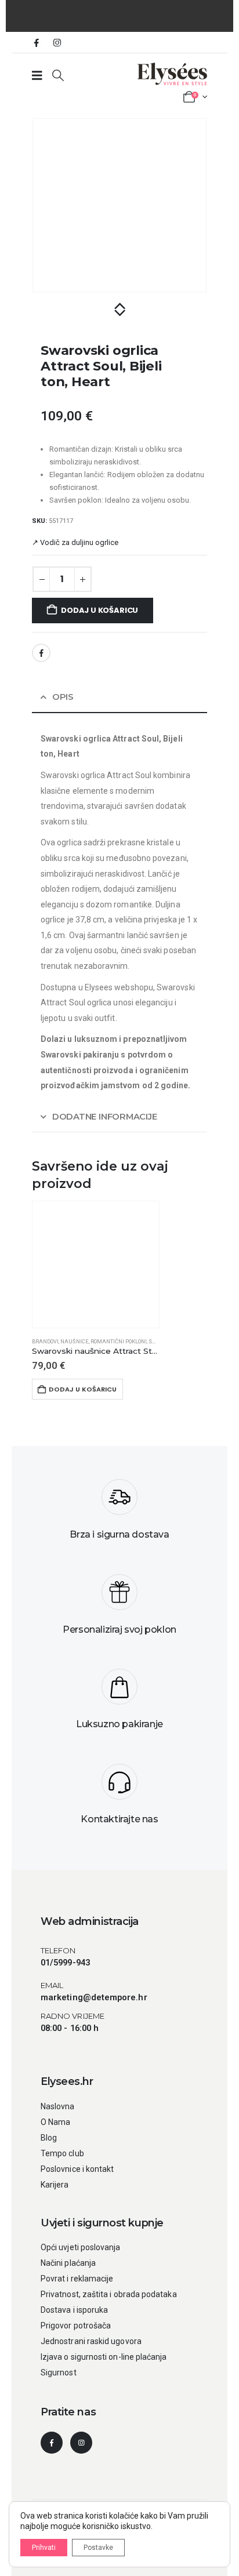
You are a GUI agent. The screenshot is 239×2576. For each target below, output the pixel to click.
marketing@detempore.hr (94, 1997)
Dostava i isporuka (74, 2310)
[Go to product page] (96, 1265)
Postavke (98, 2548)
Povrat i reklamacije (77, 2279)
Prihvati (44, 2548)
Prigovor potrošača (76, 2326)
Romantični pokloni (119, 1341)
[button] (58, 75)
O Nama (55, 2122)
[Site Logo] (172, 74)
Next (119, 314)
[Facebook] (37, 42)
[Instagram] (57, 42)
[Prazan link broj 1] (37, 75)
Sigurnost (59, 2372)
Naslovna (58, 2106)
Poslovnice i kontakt (77, 2169)
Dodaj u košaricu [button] (83, 1389)
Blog (49, 2138)
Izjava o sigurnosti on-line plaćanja (104, 2357)
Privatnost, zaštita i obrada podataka (109, 2294)
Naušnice (75, 1341)
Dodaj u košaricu (99, 610)
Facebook (41, 653)
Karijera (55, 2185)
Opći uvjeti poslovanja (81, 2247)
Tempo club (62, 2153)
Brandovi (45, 1341)
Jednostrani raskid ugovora (91, 2341)
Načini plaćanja (68, 2263)
